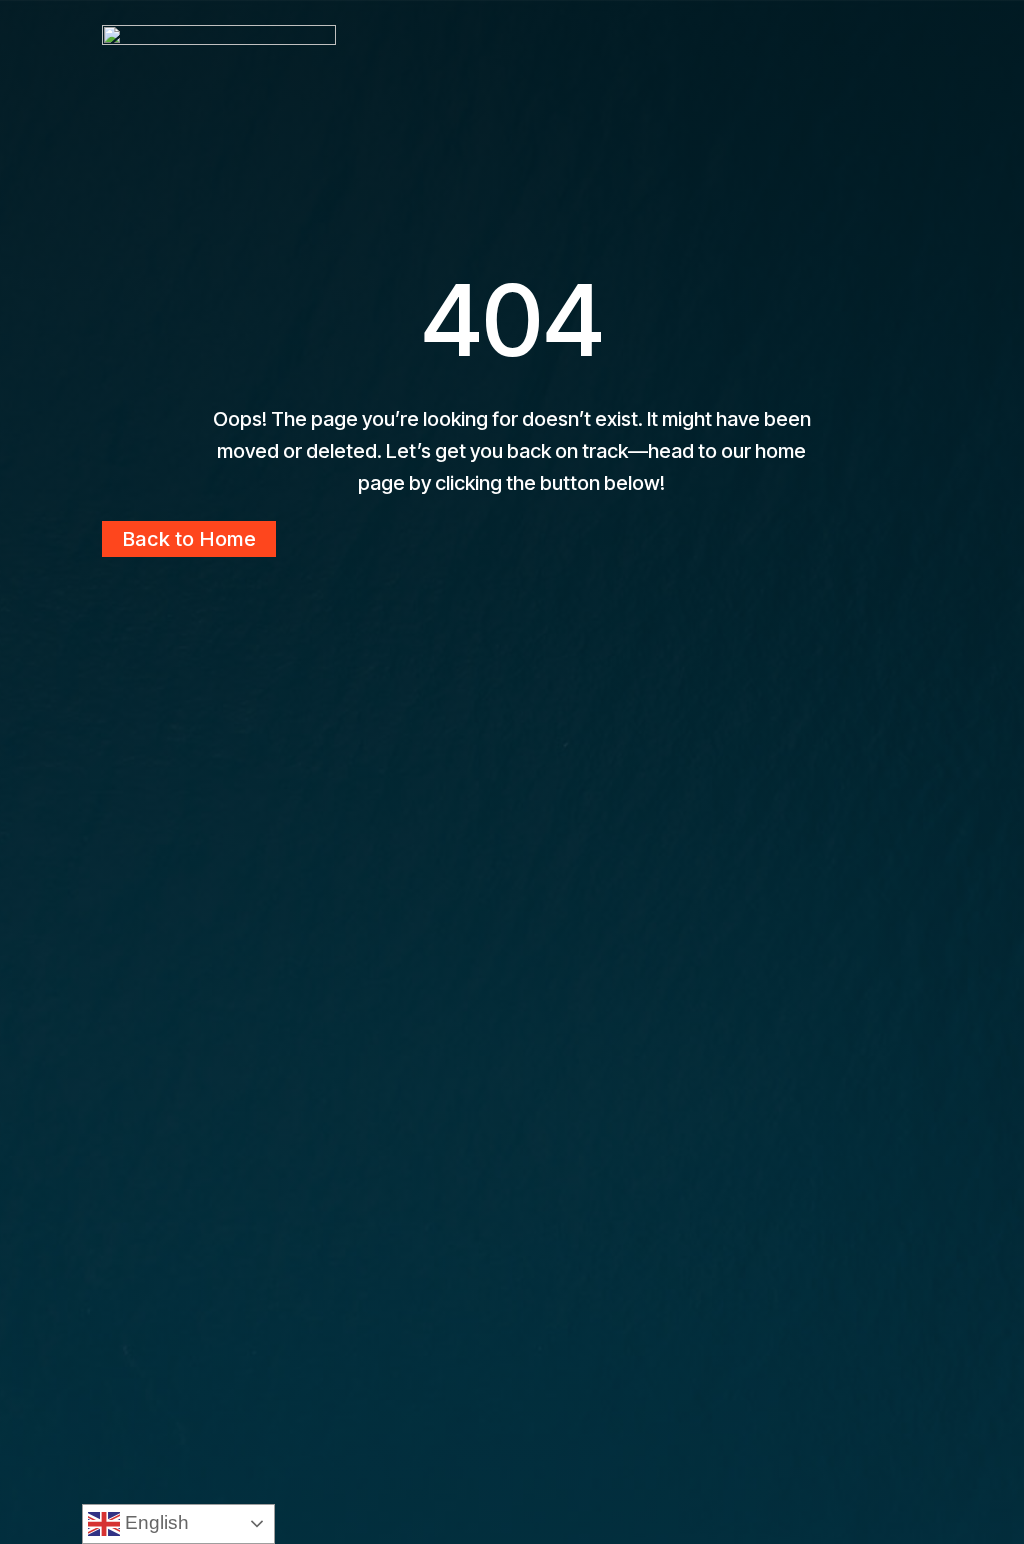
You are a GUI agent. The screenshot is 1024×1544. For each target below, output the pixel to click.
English (154, 1522)
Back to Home (189, 539)
